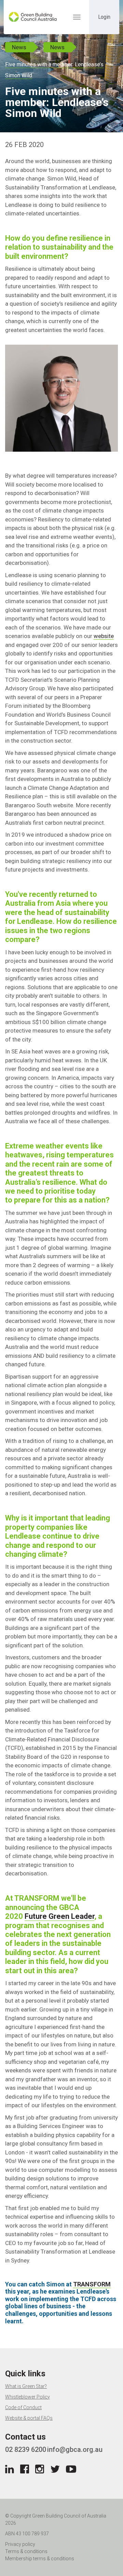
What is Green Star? (26, 2386)
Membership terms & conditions (40, 2559)
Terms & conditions (26, 2551)
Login (104, 17)
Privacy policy (20, 2544)
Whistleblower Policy (28, 2397)
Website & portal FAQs (29, 2418)
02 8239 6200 (26, 2449)
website (104, 636)
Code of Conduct (23, 2407)
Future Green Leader (59, 1916)
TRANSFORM (92, 2284)
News (19, 47)
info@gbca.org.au (75, 2449)
